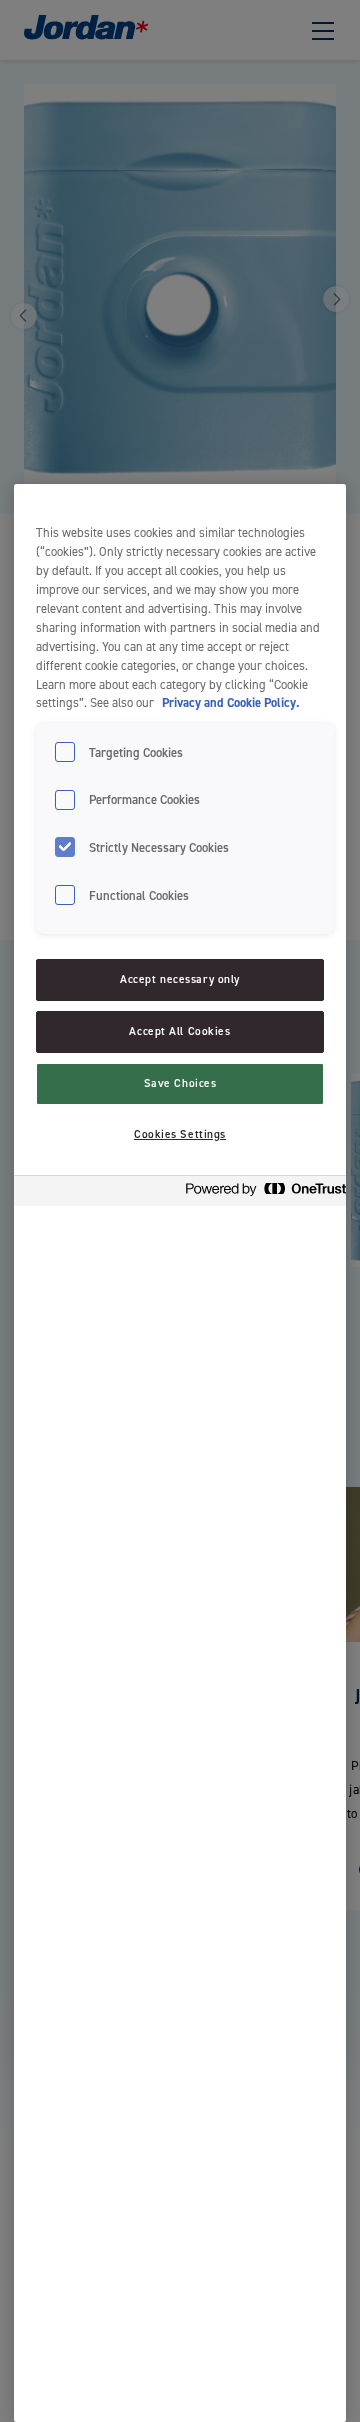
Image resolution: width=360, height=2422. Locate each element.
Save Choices (180, 1083)
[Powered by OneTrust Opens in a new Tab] (260, 1193)
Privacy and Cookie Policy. (230, 702)
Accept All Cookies (179, 1031)
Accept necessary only (180, 979)
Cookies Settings (180, 1134)
